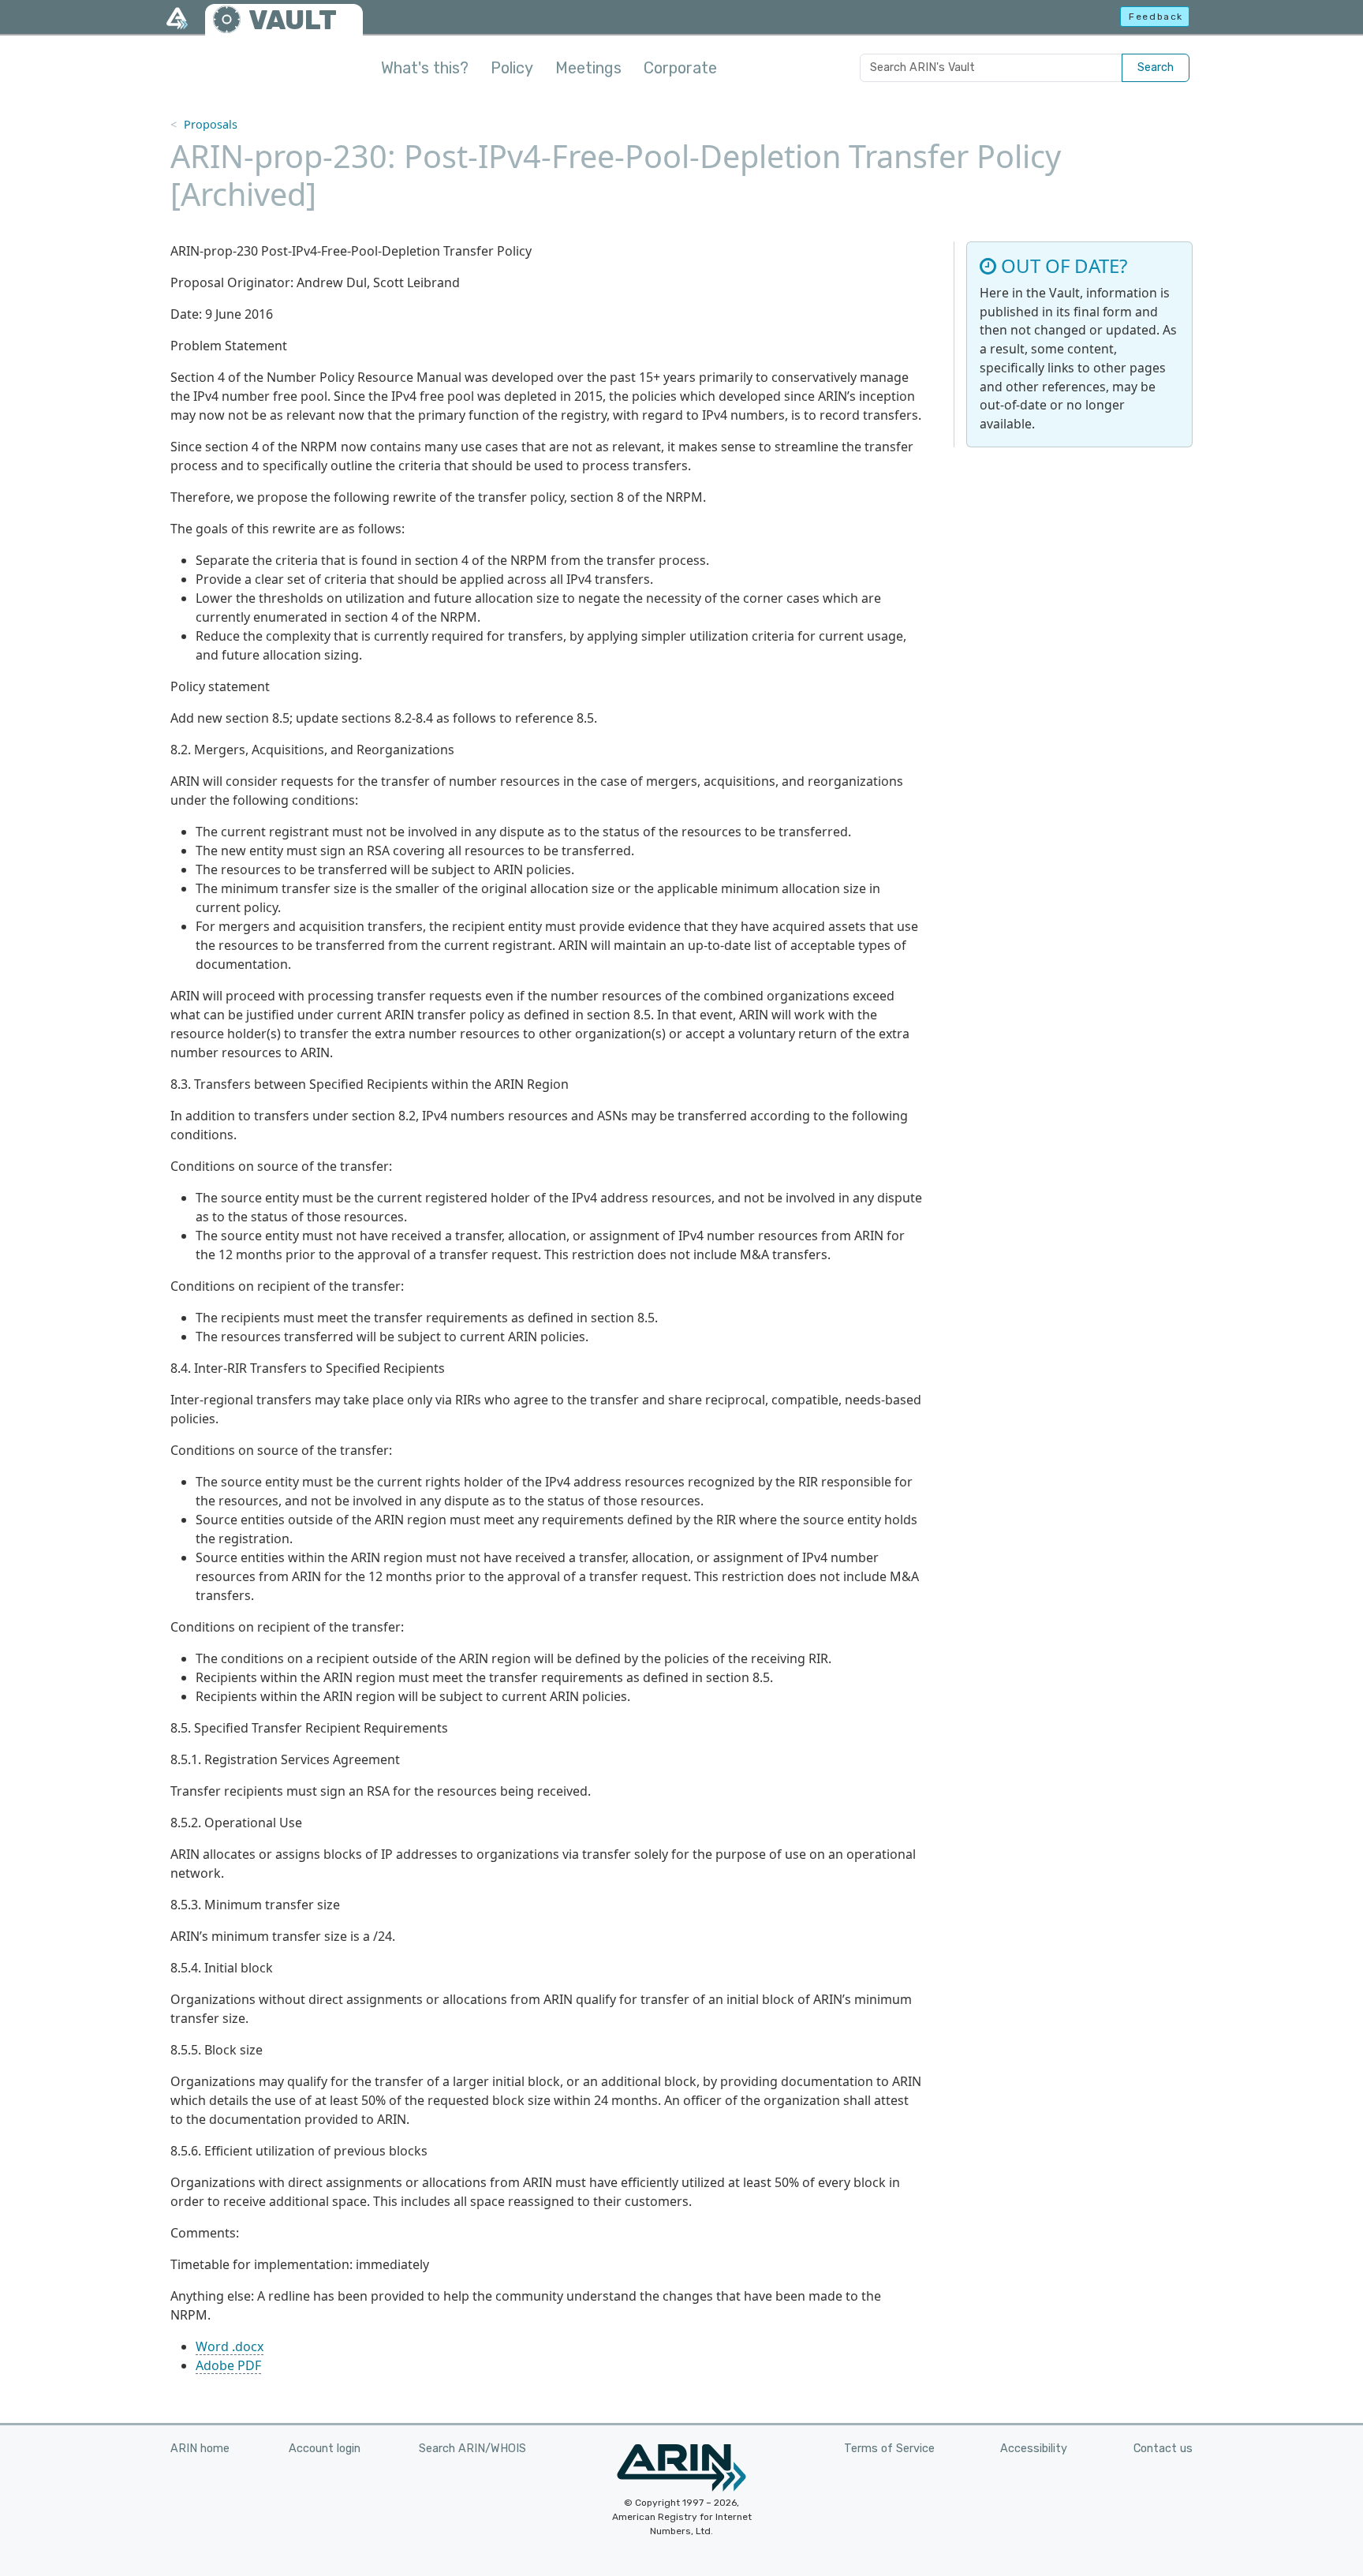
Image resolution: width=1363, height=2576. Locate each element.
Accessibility (1034, 2449)
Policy (512, 68)
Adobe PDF (228, 2365)
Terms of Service (889, 2449)
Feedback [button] (1156, 17)
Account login (325, 2449)
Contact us (1163, 2449)
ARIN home (200, 2449)
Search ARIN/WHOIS (472, 2449)
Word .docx (230, 2346)
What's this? (425, 68)
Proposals (211, 124)
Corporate (680, 68)
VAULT (293, 20)
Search (1156, 67)
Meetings (588, 68)
